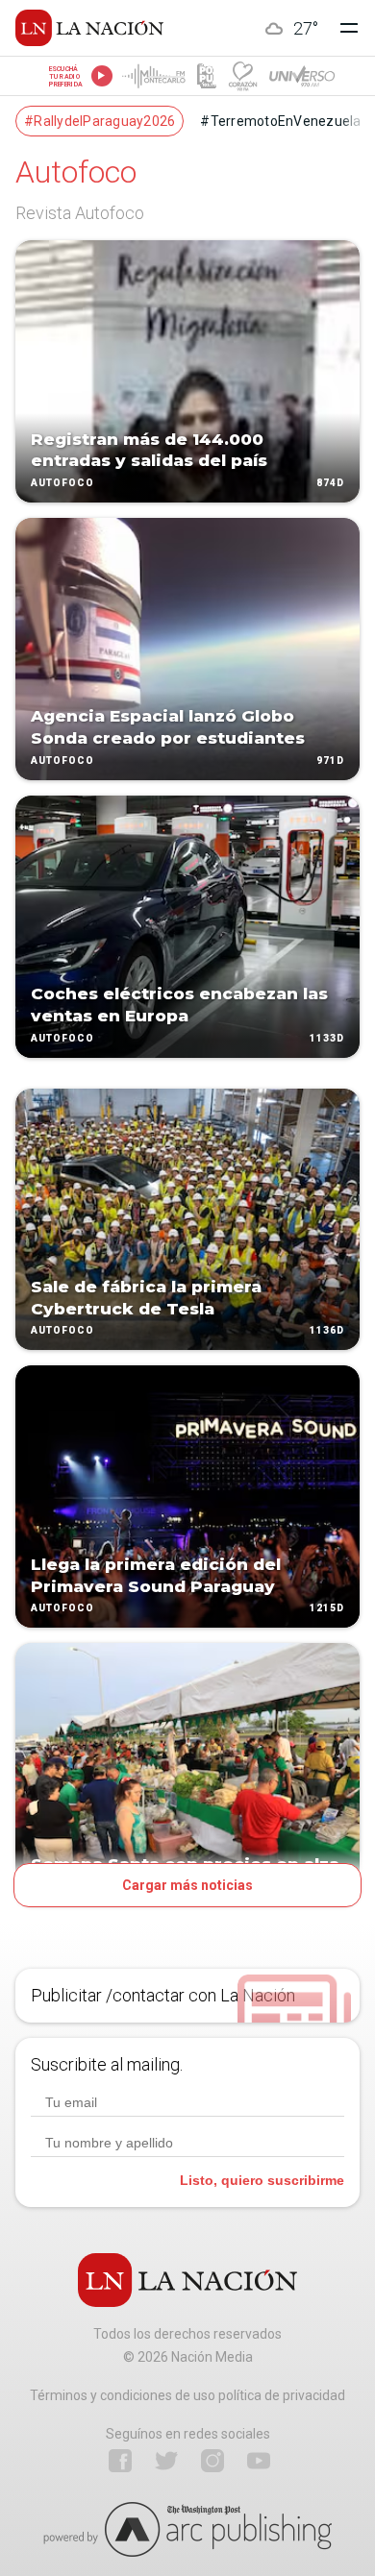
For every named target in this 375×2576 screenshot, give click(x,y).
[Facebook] (120, 2461)
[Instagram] (212, 2461)
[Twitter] (166, 2461)
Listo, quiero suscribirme (262, 2180)
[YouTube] (259, 2461)
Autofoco (62, 483)
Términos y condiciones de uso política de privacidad (187, 2395)
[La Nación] (89, 28)
